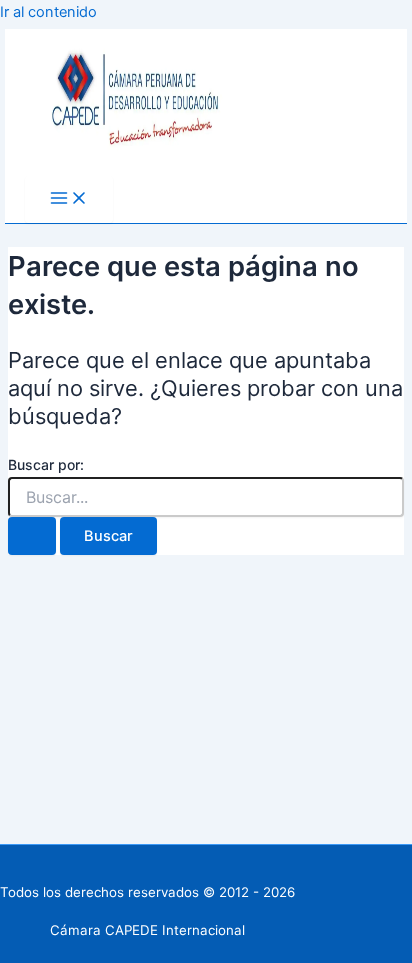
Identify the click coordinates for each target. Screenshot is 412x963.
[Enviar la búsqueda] (32, 536)
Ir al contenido (48, 12)
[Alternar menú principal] (69, 199)
